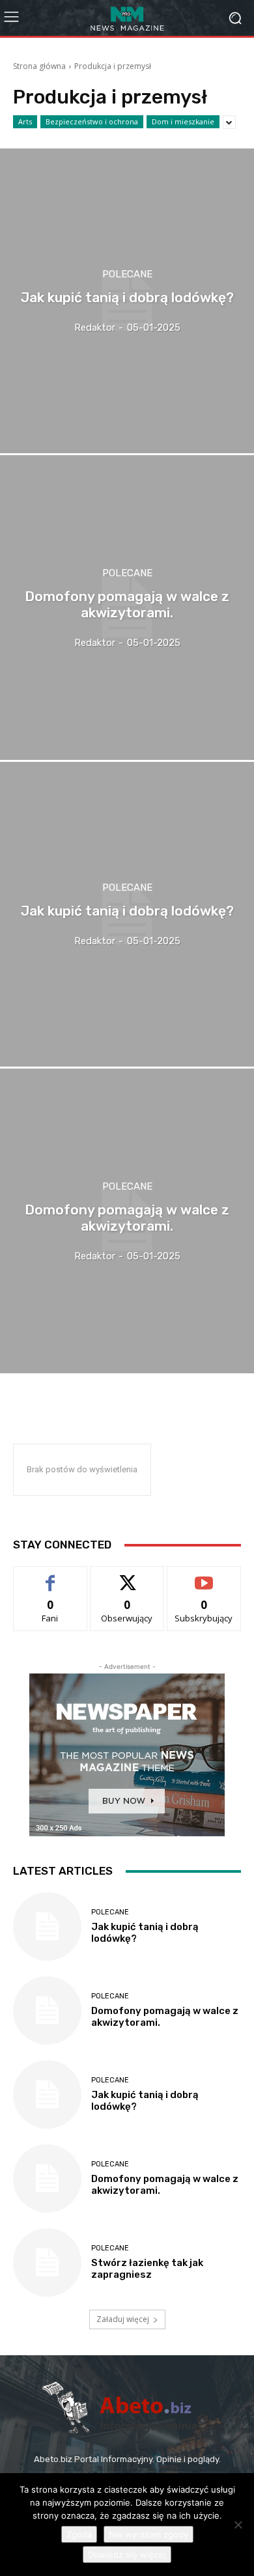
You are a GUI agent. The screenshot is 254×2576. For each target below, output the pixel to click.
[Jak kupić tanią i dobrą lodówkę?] (127, 301)
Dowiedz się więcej (127, 2555)
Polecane (127, 274)
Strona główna (39, 66)
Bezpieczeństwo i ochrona (92, 121)
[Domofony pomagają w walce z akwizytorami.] (127, 608)
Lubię (50, 1576)
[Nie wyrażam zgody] (238, 2525)
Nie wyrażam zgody (148, 2534)
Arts (25, 121)
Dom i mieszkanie (183, 121)
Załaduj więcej (123, 2319)
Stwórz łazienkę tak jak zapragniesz (147, 2269)
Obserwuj (127, 1576)
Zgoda (79, 2534)
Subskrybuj (204, 1576)
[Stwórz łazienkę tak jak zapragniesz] (47, 2262)
